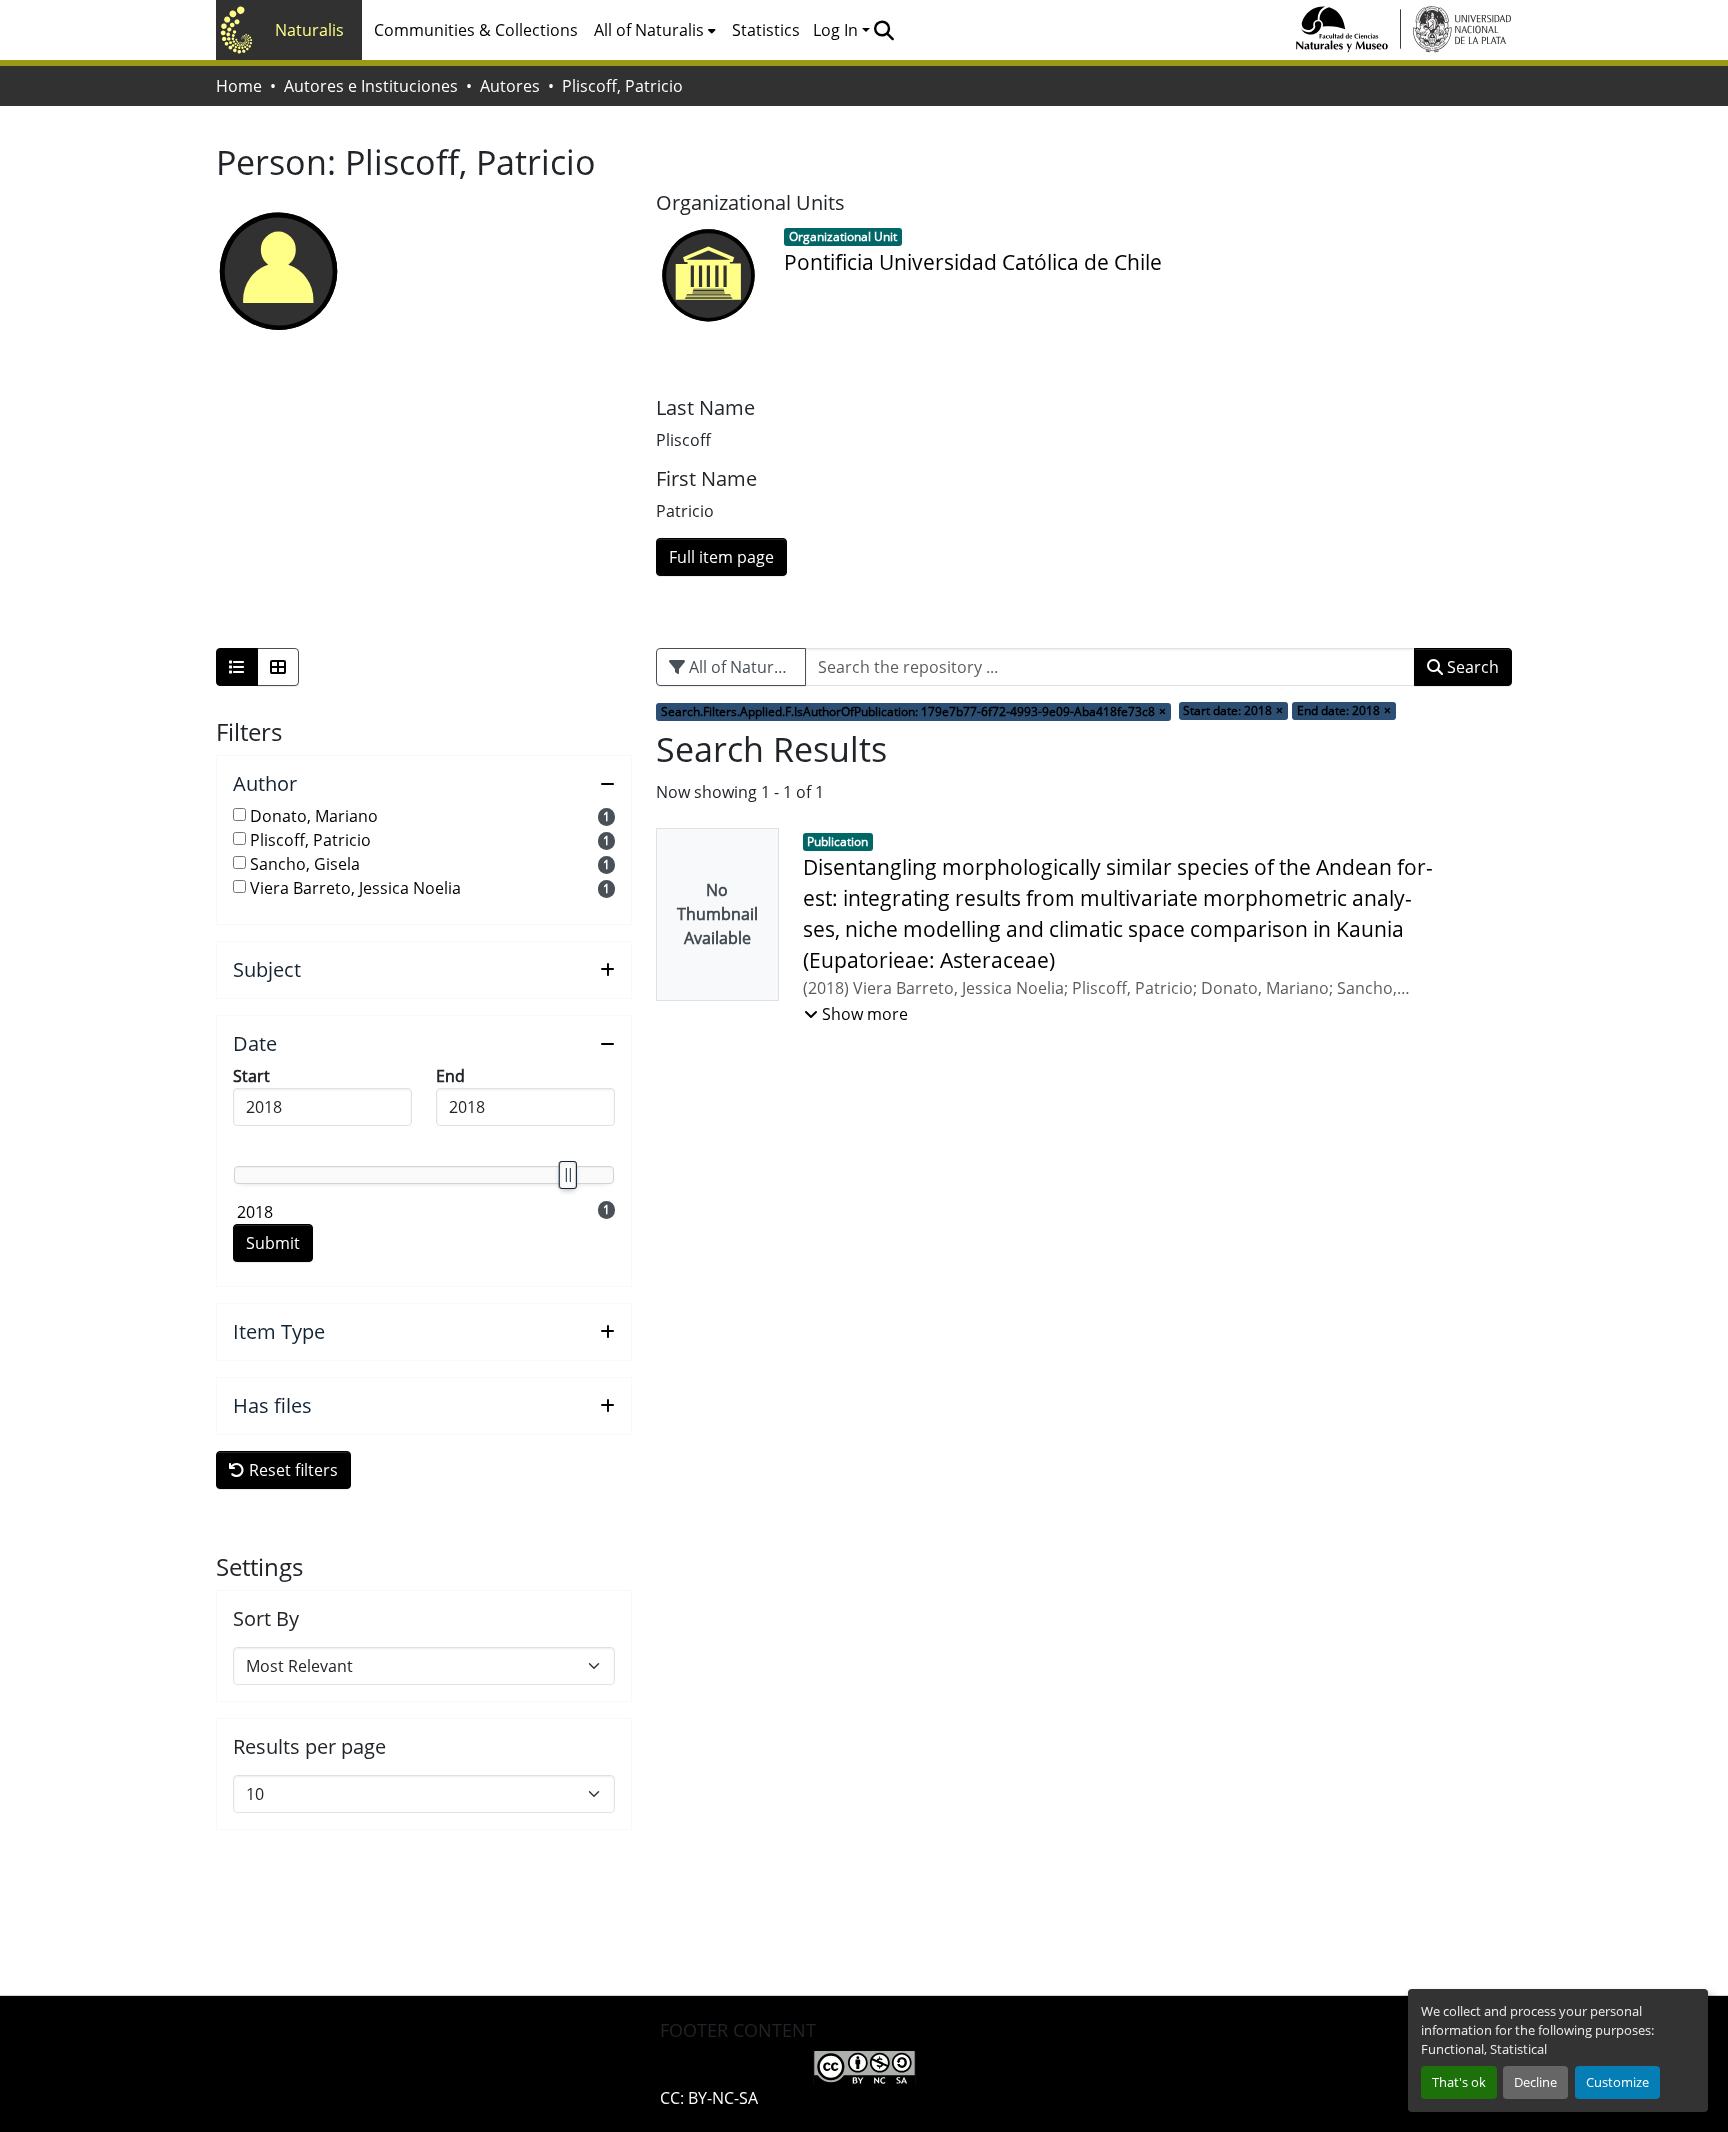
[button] (883, 30)
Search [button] (1471, 667)
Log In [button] (837, 30)
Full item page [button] (721, 557)
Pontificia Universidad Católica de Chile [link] (973, 262)
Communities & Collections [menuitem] (476, 30)
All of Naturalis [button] (649, 30)
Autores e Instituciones (371, 86)
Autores (510, 86)
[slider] (567, 1175)
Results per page (309, 1747)
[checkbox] (239, 814)
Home (239, 86)
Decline (1535, 2082)
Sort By (266, 1619)
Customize (1617, 2082)
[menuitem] (655, 30)
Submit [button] (273, 1243)
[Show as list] (237, 667)
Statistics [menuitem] (766, 30)
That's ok (1459, 2082)
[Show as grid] (278, 667)
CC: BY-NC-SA (709, 2098)
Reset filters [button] (291, 1470)
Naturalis (309, 30)
